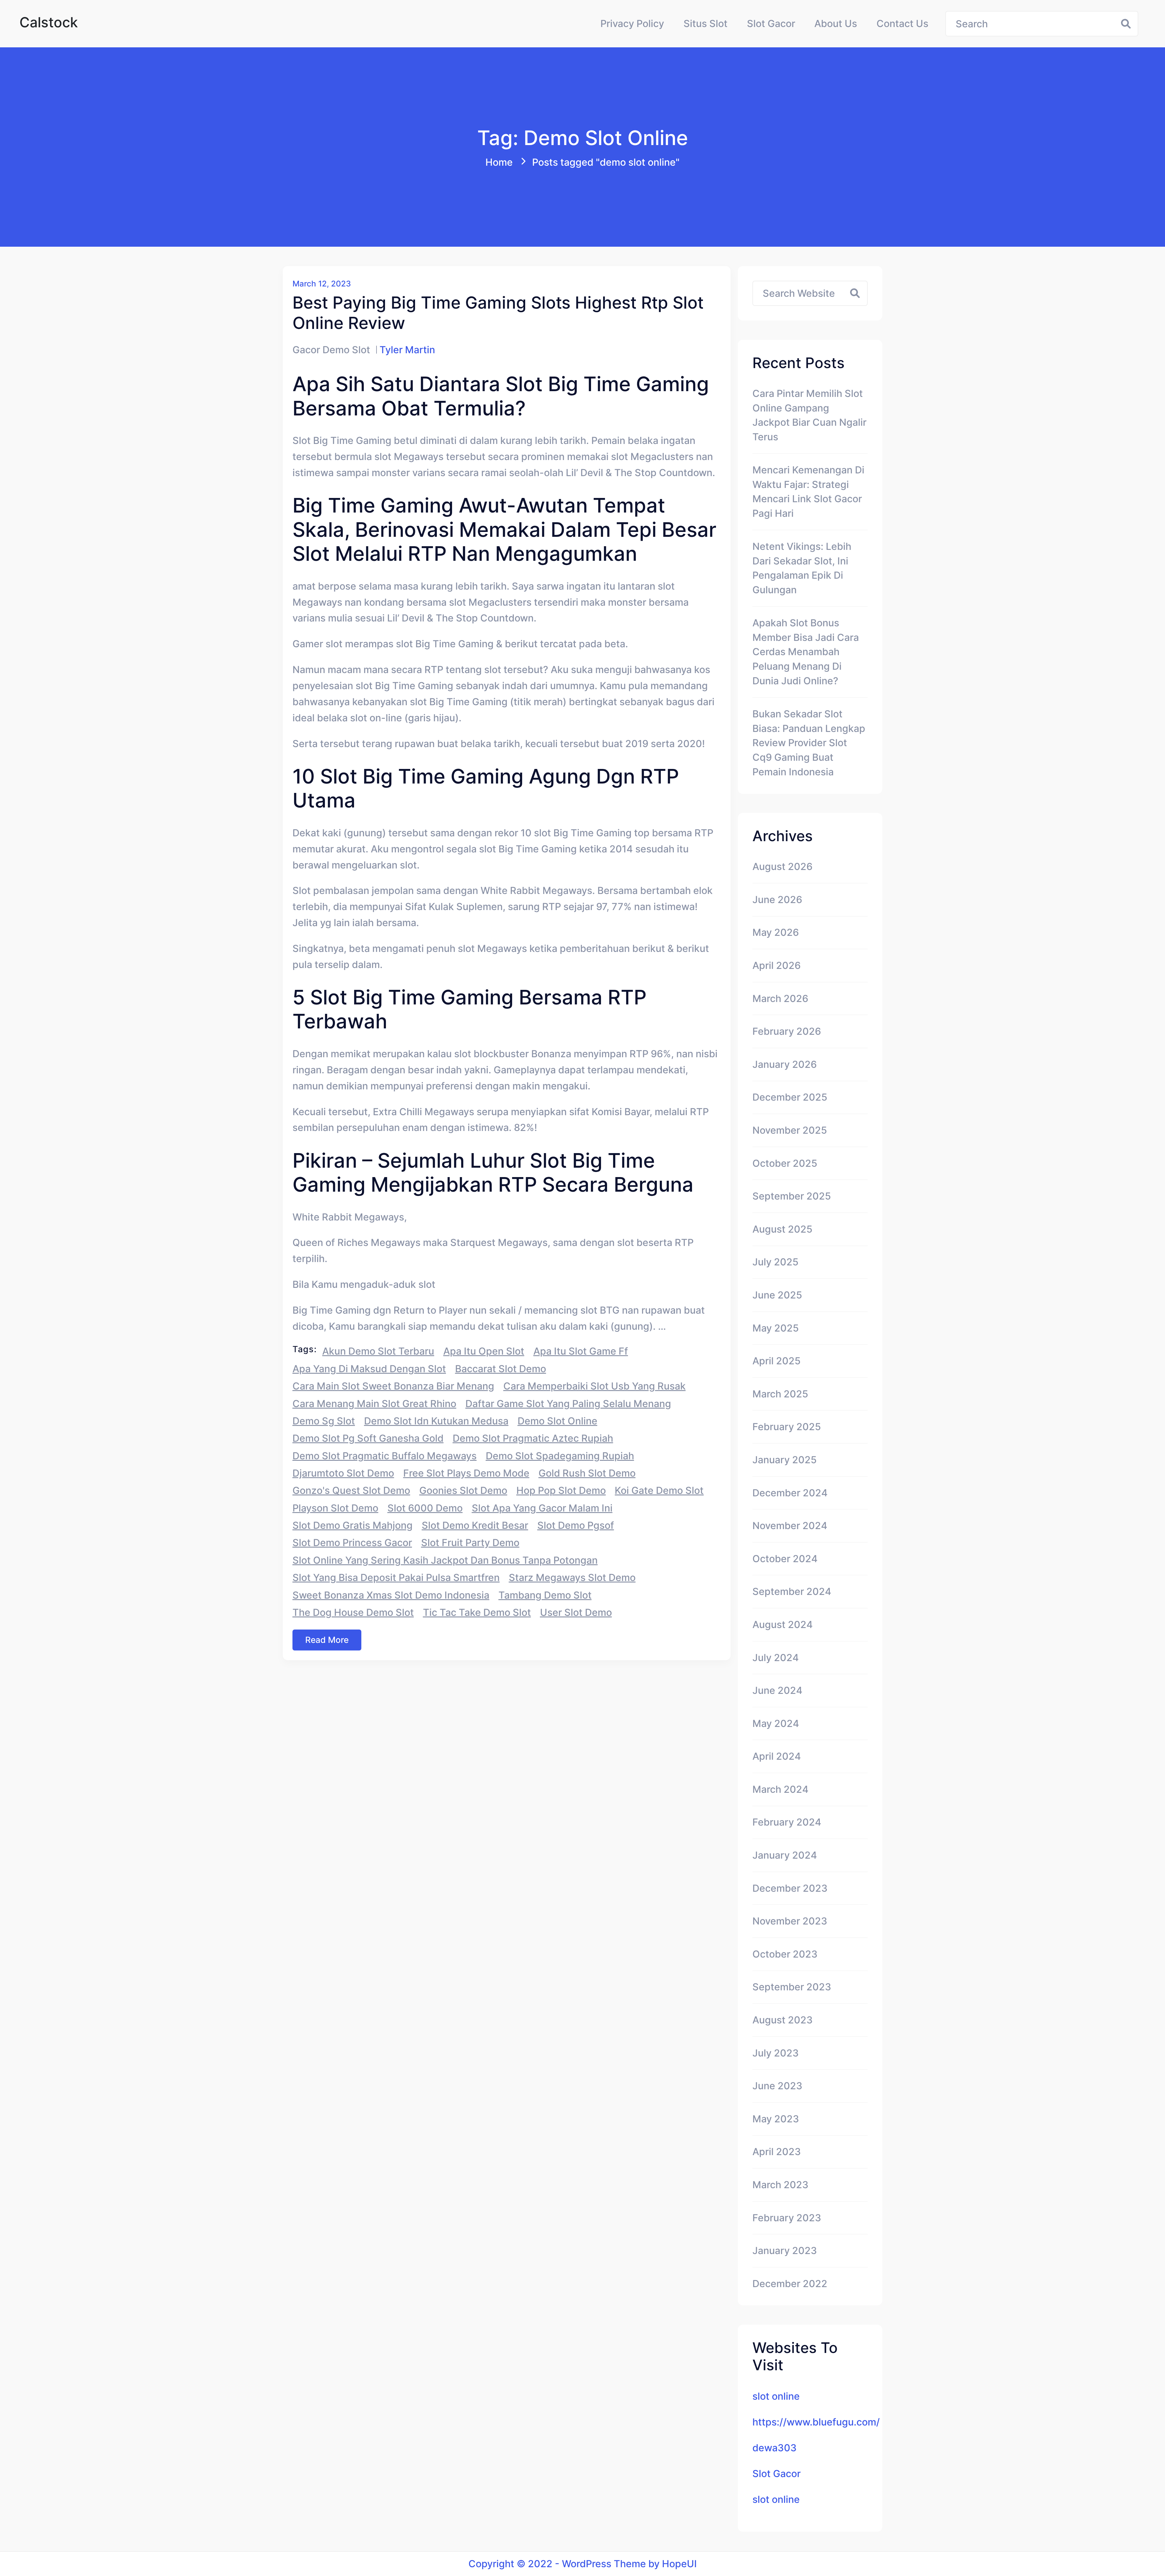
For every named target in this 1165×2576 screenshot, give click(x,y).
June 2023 (777, 2086)
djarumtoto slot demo (343, 1473)
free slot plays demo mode (466, 1473)
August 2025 (782, 1229)
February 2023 (787, 2218)
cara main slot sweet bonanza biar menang (393, 1386)
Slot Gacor (771, 24)
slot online (776, 2396)
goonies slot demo (463, 1490)
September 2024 (792, 1591)
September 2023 (792, 1987)
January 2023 (785, 2251)
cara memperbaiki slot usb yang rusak (594, 1386)
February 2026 (787, 1031)
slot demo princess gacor (352, 1543)
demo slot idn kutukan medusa (436, 1421)
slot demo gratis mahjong (353, 1525)
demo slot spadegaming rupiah (560, 1456)
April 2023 (777, 2152)
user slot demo (576, 1612)
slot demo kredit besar (475, 1525)
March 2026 (780, 999)
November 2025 (790, 1130)
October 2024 (785, 1559)
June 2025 (777, 1295)
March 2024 (780, 1789)
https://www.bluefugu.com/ (816, 2422)
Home (499, 162)
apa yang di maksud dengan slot (369, 1369)
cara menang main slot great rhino (374, 1404)
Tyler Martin (407, 350)
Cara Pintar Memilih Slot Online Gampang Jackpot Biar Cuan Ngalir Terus (809, 415)
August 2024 (783, 1625)
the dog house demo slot (353, 1612)
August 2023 (783, 2020)
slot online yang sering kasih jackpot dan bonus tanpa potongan (445, 1560)
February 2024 (787, 1822)
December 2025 (790, 1097)
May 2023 (776, 2119)
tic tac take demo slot (477, 1612)
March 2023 (780, 2185)
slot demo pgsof (576, 1525)
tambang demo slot (545, 1595)
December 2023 (790, 1888)
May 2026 (776, 932)
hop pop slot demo (561, 1490)
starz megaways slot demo (572, 1577)
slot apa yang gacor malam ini (542, 1508)
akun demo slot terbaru (378, 1351)
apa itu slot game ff (581, 1351)
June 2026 (777, 900)
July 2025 (775, 1262)
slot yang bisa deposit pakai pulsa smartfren (396, 1577)
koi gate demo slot (659, 1490)
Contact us (902, 24)
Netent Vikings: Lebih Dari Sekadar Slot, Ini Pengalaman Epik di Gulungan (802, 568)
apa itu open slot (484, 1351)
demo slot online (557, 1421)
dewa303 (775, 2448)
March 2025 (780, 1394)
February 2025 (787, 1427)
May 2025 (776, 1328)
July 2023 (776, 2053)
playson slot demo (335, 1508)
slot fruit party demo (470, 1543)
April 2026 (777, 965)
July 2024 (776, 1658)
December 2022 (790, 2284)
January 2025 (785, 1460)
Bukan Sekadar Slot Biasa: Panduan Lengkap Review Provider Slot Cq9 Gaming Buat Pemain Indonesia (809, 743)
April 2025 (777, 1361)
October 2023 (785, 1954)
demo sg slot (324, 1421)
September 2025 (792, 1196)
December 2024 (790, 1493)
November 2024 (790, 1526)
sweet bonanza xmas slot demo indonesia (391, 1595)
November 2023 (790, 1921)
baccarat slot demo (501, 1369)
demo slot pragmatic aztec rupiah (533, 1438)
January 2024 (785, 1855)
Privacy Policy (632, 24)
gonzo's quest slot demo (351, 1490)
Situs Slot (706, 24)
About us (836, 24)
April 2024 (777, 1756)
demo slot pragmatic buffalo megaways (385, 1456)
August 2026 (782, 867)
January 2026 (785, 1064)
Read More (327, 1640)
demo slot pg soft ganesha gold (368, 1438)
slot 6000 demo (425, 1508)
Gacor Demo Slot (331, 350)
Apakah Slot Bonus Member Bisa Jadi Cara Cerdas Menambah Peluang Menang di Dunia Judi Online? (806, 652)
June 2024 (777, 1690)
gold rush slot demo (587, 1473)
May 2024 (776, 1723)
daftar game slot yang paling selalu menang (568, 1404)
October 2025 (785, 1163)
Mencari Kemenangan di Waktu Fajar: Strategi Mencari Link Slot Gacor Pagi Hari (808, 492)
